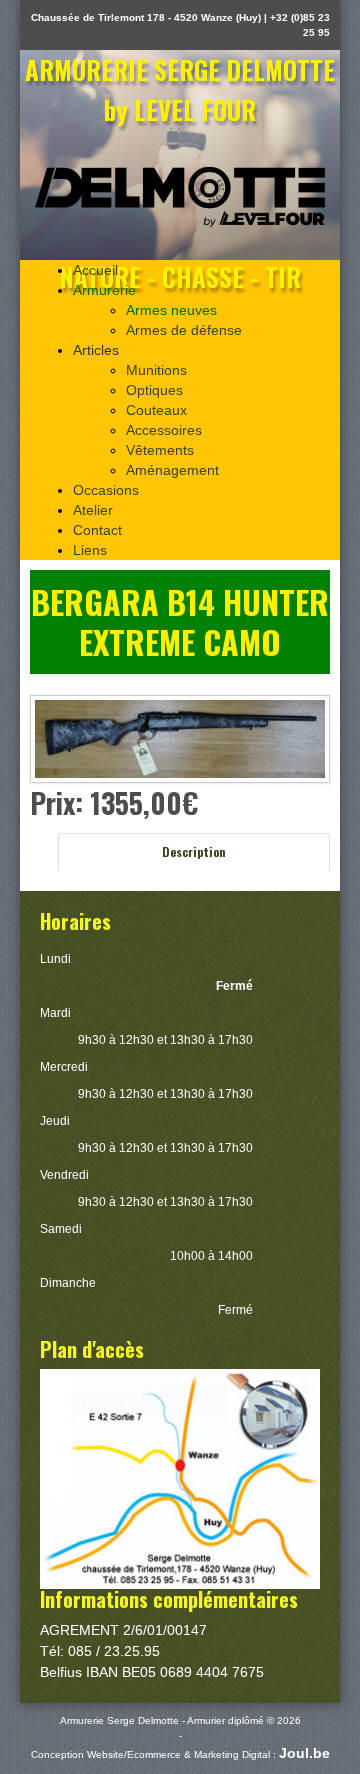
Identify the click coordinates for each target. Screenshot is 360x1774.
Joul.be (304, 1753)
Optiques (154, 390)
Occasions (106, 490)
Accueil (95, 270)
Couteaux (156, 410)
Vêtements (160, 450)
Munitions (156, 370)
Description (194, 851)
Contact (97, 530)
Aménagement (172, 470)
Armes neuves (171, 310)
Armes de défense (184, 330)
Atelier (93, 510)
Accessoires (164, 430)
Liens (90, 550)
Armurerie (104, 290)
